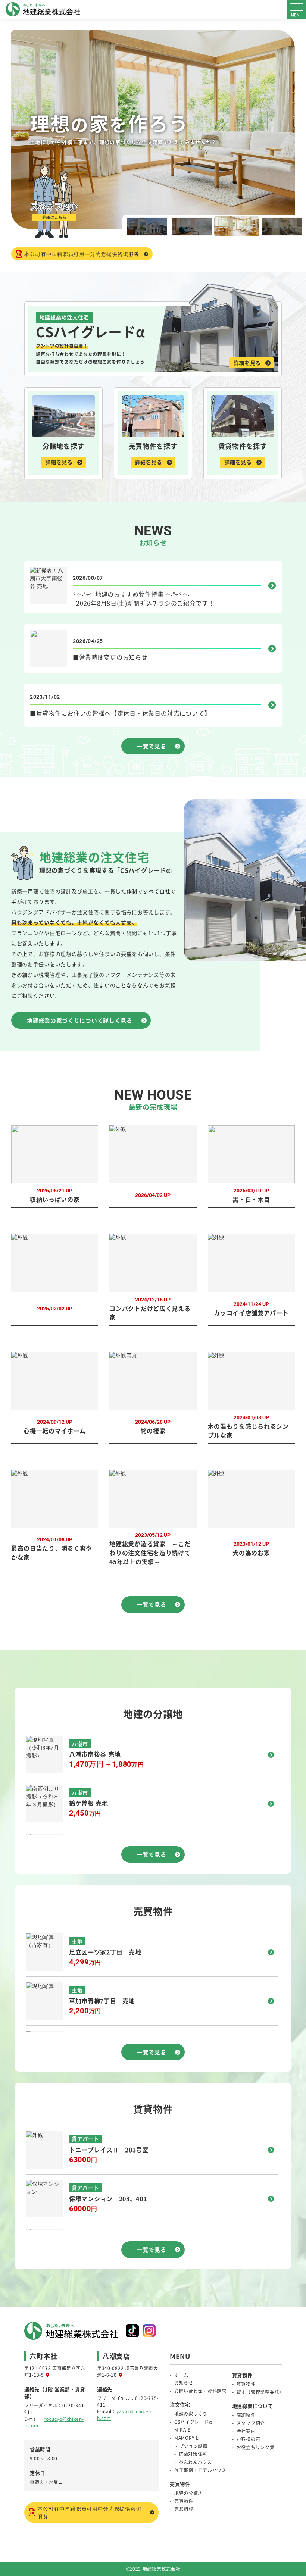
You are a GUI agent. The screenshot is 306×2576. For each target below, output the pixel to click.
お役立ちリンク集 (256, 2447)
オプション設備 (191, 2446)
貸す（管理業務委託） (260, 2392)
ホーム (181, 2375)
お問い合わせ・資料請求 (200, 2391)
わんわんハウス (195, 2462)
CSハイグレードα (193, 2422)
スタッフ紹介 (251, 2423)
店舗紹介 (246, 2415)
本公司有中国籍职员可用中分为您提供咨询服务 (82, 254)
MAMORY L (187, 2438)
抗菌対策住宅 (193, 2454)
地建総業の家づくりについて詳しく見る (80, 1020)
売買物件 (184, 2501)
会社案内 (246, 2431)
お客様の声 (249, 2439)
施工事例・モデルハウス (200, 2470)
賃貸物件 (246, 2384)
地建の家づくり (191, 2414)
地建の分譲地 (188, 2493)
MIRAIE (182, 2430)
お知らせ (184, 2383)
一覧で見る (152, 746)
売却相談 (184, 2509)
